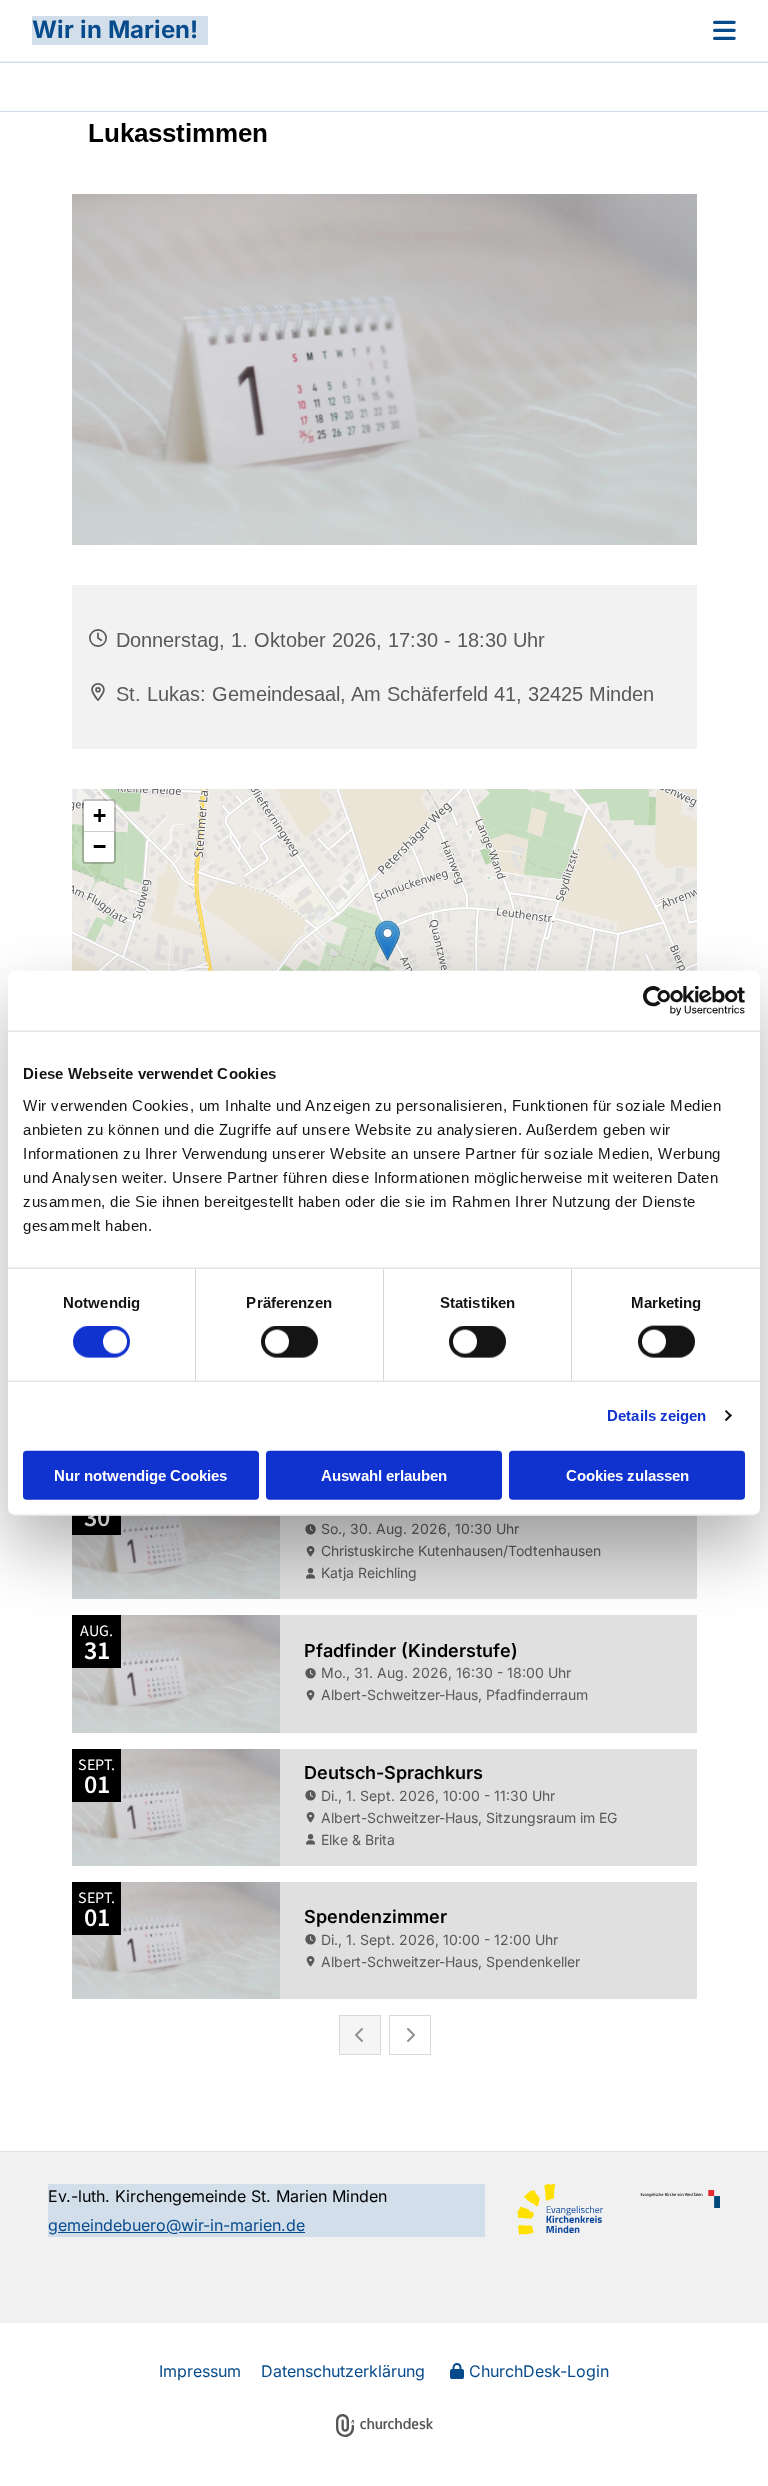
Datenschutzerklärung (343, 2371)
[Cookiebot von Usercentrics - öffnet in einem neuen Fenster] (657, 1001)
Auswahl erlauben (384, 1474)
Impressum (200, 2371)
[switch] (289, 1342)
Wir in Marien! (115, 29)
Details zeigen (656, 1415)
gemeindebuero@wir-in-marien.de (176, 2225)
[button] (472, 30)
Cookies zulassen (627, 1474)
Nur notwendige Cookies (140, 1474)
